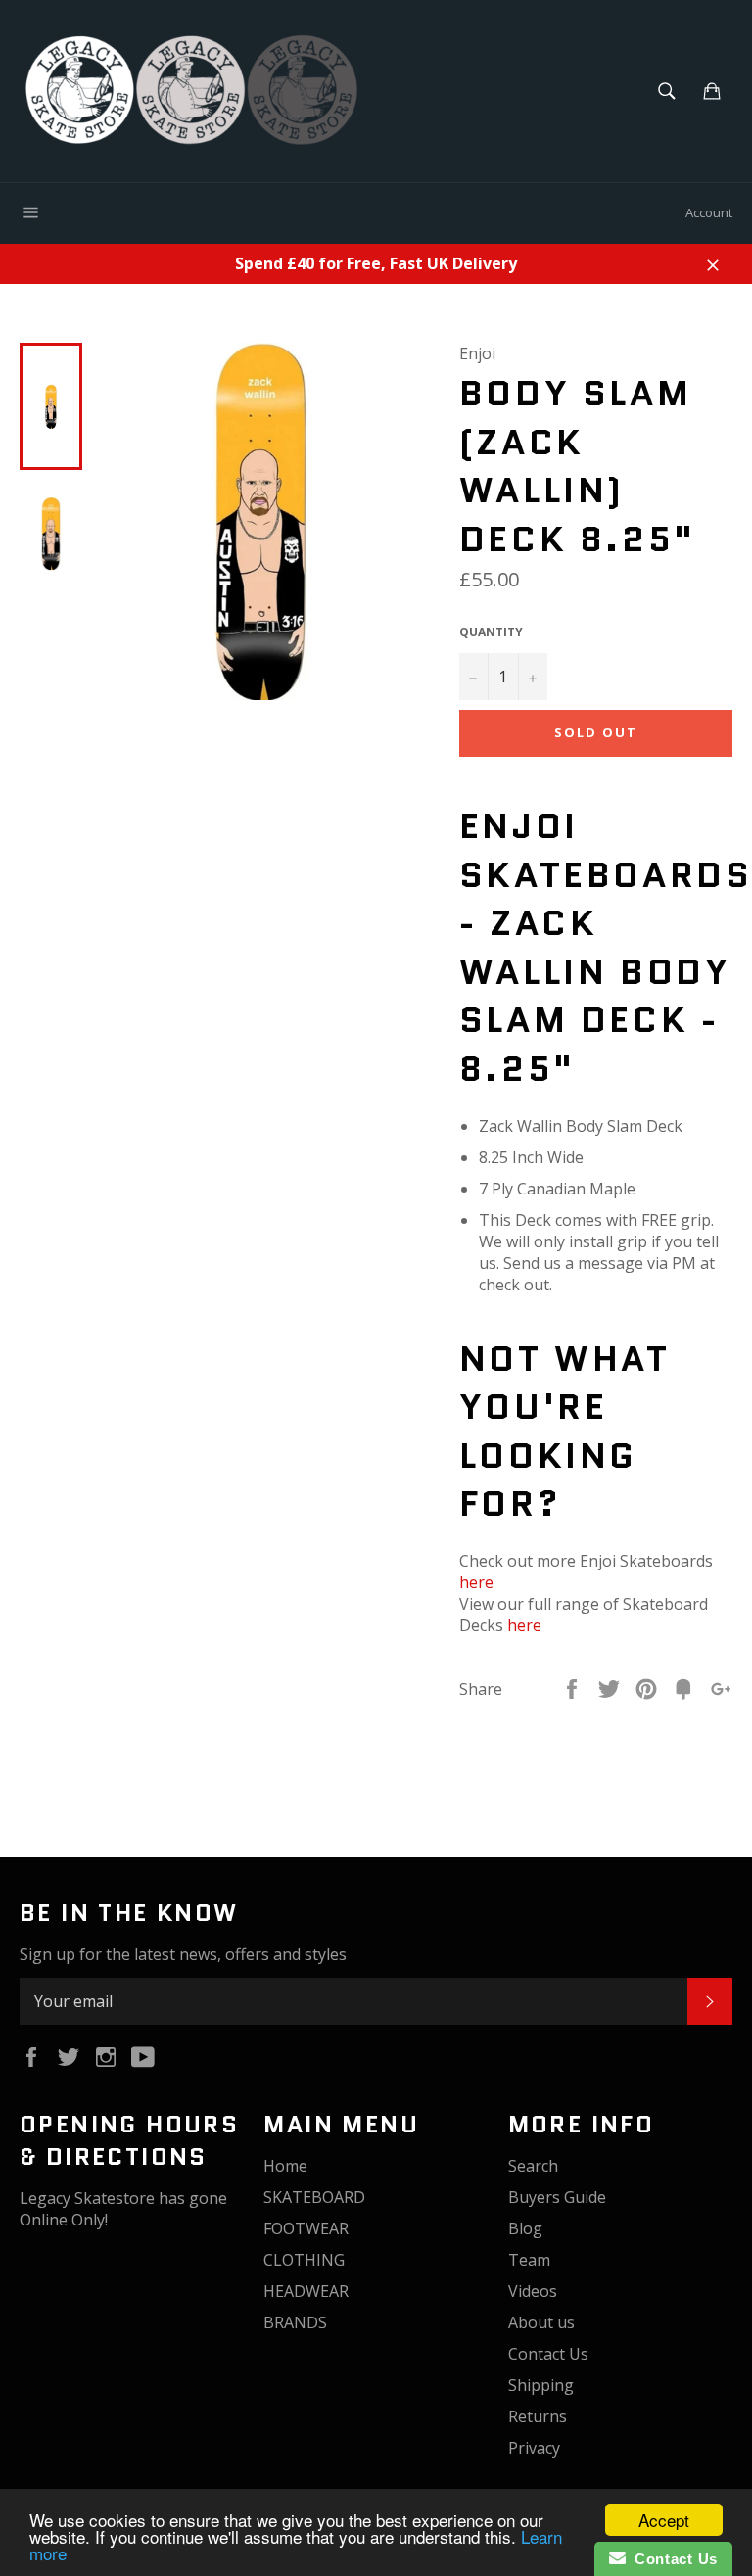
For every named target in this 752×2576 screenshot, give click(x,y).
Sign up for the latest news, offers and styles (183, 1954)
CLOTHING (304, 2260)
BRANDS (295, 2322)
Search (533, 2166)
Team (529, 2260)
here (476, 1582)
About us (541, 2322)
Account (709, 212)
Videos (533, 2291)
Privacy (534, 2448)
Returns (538, 2416)
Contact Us (548, 2354)
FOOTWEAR (306, 2228)
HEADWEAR (306, 2291)
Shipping (541, 2385)
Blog (525, 2228)
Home (285, 2166)
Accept (664, 2520)
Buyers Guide (557, 2197)
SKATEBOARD (314, 2197)
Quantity (491, 632)
